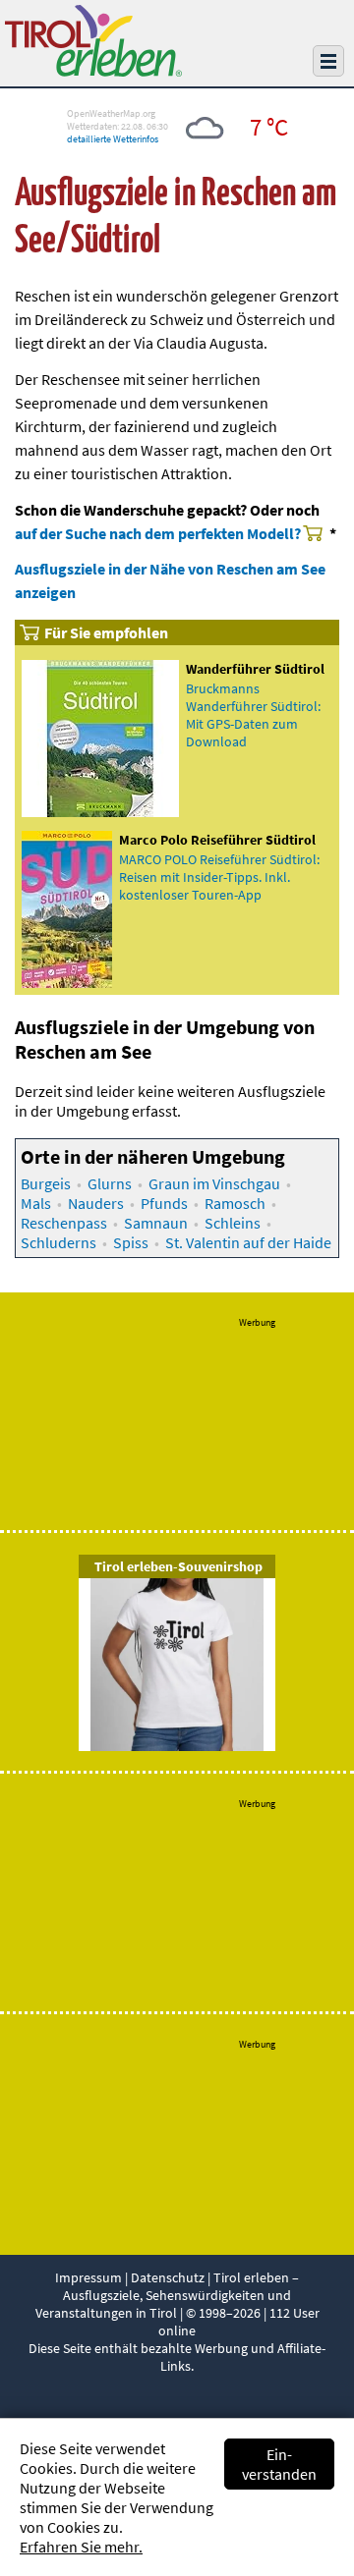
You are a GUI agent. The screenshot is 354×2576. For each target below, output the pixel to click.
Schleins (233, 1223)
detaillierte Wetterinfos (113, 139)
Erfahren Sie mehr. (81, 2547)
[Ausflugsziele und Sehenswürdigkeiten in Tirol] (93, 71)
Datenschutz (168, 2277)
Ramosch (235, 1203)
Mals (36, 1203)
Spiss (131, 1242)
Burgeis (46, 1183)
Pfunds (164, 1203)
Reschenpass (64, 1223)
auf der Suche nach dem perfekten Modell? (158, 533)
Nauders (96, 1203)
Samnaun (156, 1223)
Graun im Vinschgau (214, 1183)
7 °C (269, 127)
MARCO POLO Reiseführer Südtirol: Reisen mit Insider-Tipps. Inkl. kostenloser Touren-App (219, 877)
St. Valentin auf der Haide (248, 1242)
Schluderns (59, 1242)
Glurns (110, 1183)
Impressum (88, 2277)
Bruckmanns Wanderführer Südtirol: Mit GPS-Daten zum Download (253, 715)
